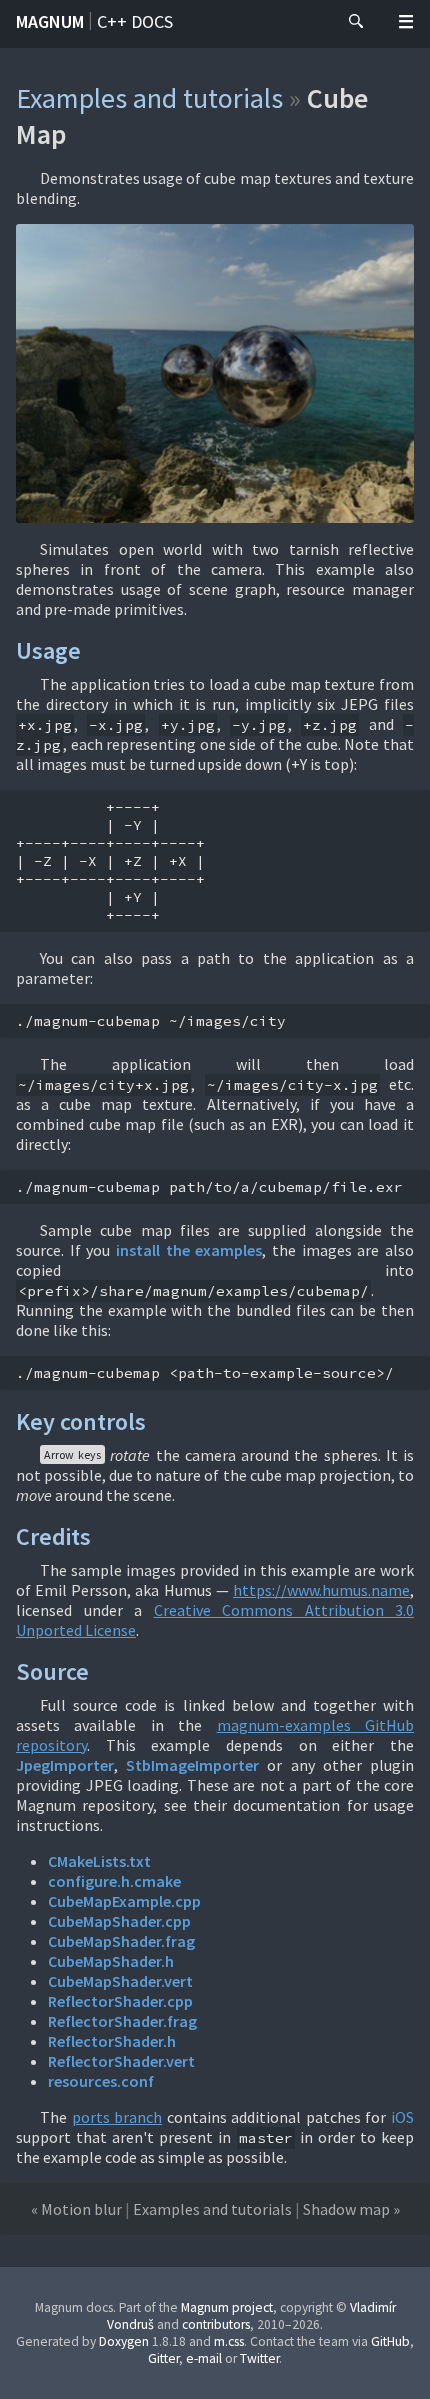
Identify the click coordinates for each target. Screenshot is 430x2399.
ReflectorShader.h (112, 2041)
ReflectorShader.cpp (120, 2001)
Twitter (259, 2358)
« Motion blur (76, 2209)
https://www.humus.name (321, 1590)
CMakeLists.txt (99, 1861)
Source (52, 1671)
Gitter (163, 2358)
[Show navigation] (406, 22)
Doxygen (124, 2341)
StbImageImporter (192, 1765)
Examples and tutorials (149, 98)
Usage (48, 650)
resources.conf (101, 2081)
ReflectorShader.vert (121, 2061)
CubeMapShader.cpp (119, 1921)
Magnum (50, 21)
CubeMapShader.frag (121, 1941)
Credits (53, 1536)
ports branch (117, 2117)
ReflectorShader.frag (122, 2021)
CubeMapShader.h (111, 1961)
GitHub (390, 2341)
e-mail (204, 2358)
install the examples (189, 1250)
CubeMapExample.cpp (124, 1901)
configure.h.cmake (114, 1881)
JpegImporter (65, 1765)
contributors (216, 2324)
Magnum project (227, 2307)
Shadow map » (351, 2209)
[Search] (356, 22)
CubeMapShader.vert (120, 1981)
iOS (402, 2117)
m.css (229, 2341)
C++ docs (135, 21)
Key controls (81, 1421)
